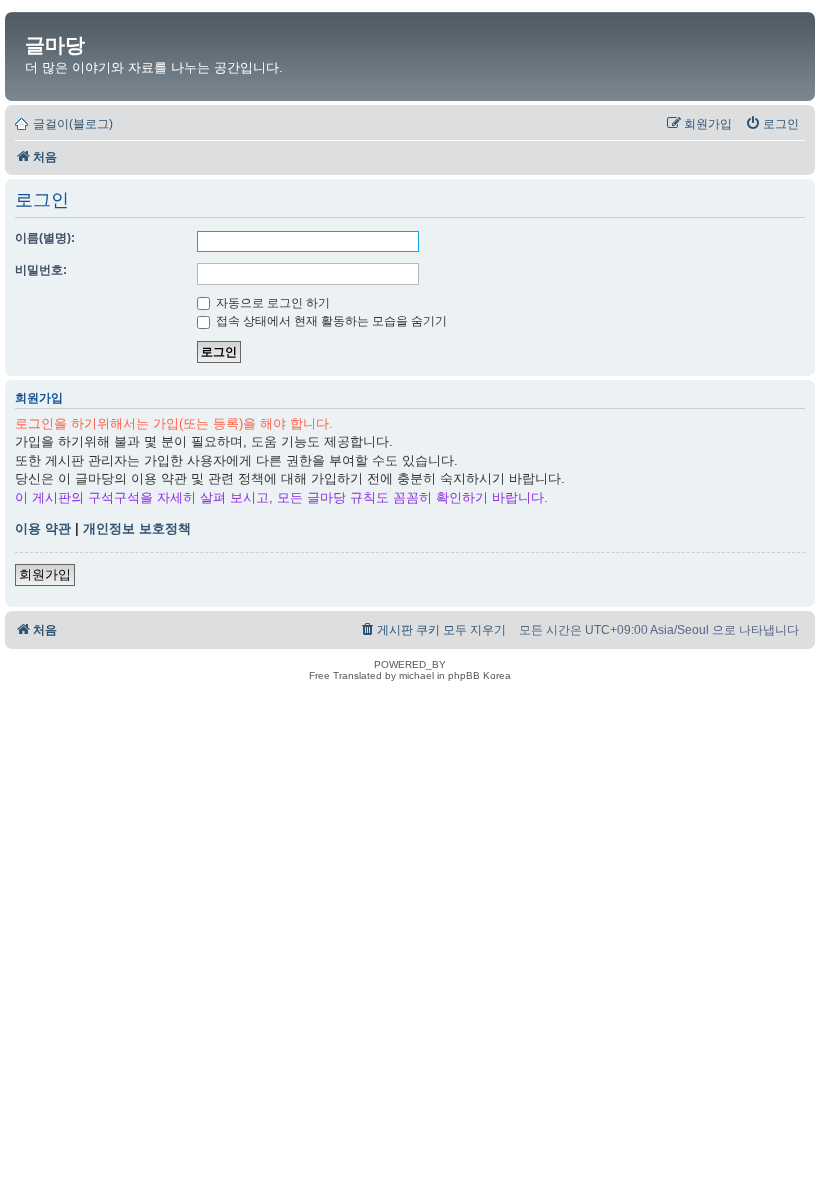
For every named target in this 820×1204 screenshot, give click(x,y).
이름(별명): (45, 238)
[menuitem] (772, 124)
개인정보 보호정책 (137, 528)
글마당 (55, 45)
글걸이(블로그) (73, 124)
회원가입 (45, 574)
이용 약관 (43, 528)
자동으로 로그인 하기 (271, 303)
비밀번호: (41, 270)
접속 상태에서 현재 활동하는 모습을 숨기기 (330, 321)
